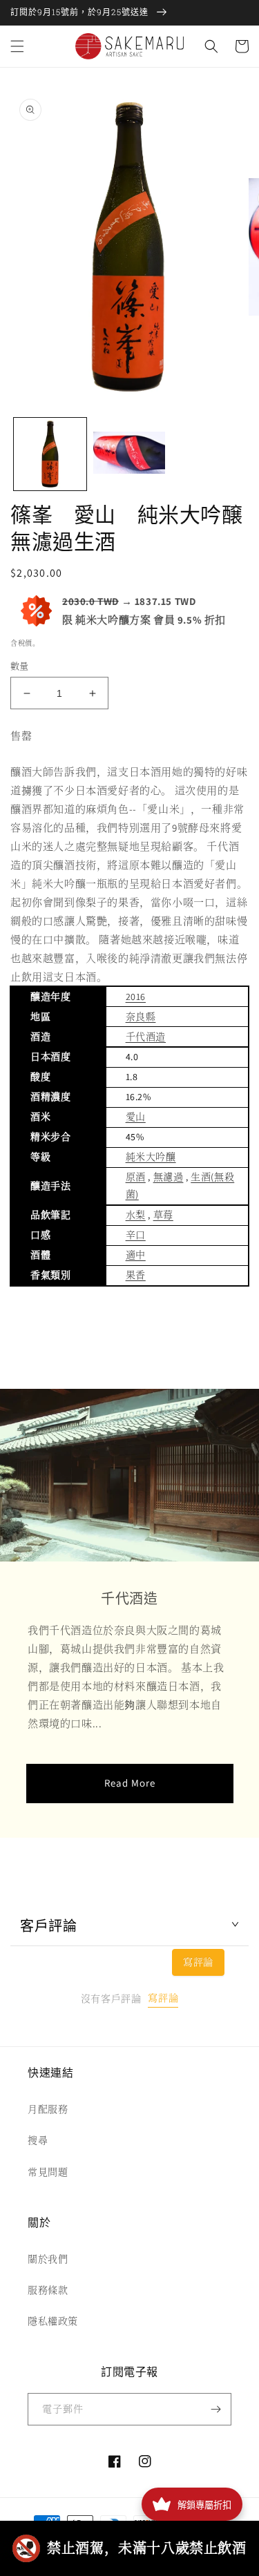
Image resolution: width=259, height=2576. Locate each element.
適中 (136, 1255)
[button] (17, 46)
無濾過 (169, 1177)
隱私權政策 (53, 2321)
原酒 (136, 1177)
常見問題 (48, 2172)
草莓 (163, 1215)
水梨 (136, 1215)
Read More (130, 1783)
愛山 (136, 1117)
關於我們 (48, 2259)
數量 (20, 666)
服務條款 (48, 2290)
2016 (136, 997)
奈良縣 (141, 1017)
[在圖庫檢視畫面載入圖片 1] (50, 454)
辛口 (136, 1235)
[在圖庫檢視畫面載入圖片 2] (129, 454)
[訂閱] (215, 2409)
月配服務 (48, 2109)
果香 (136, 1275)
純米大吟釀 (151, 1157)
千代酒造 (146, 1037)
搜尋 (38, 2140)
